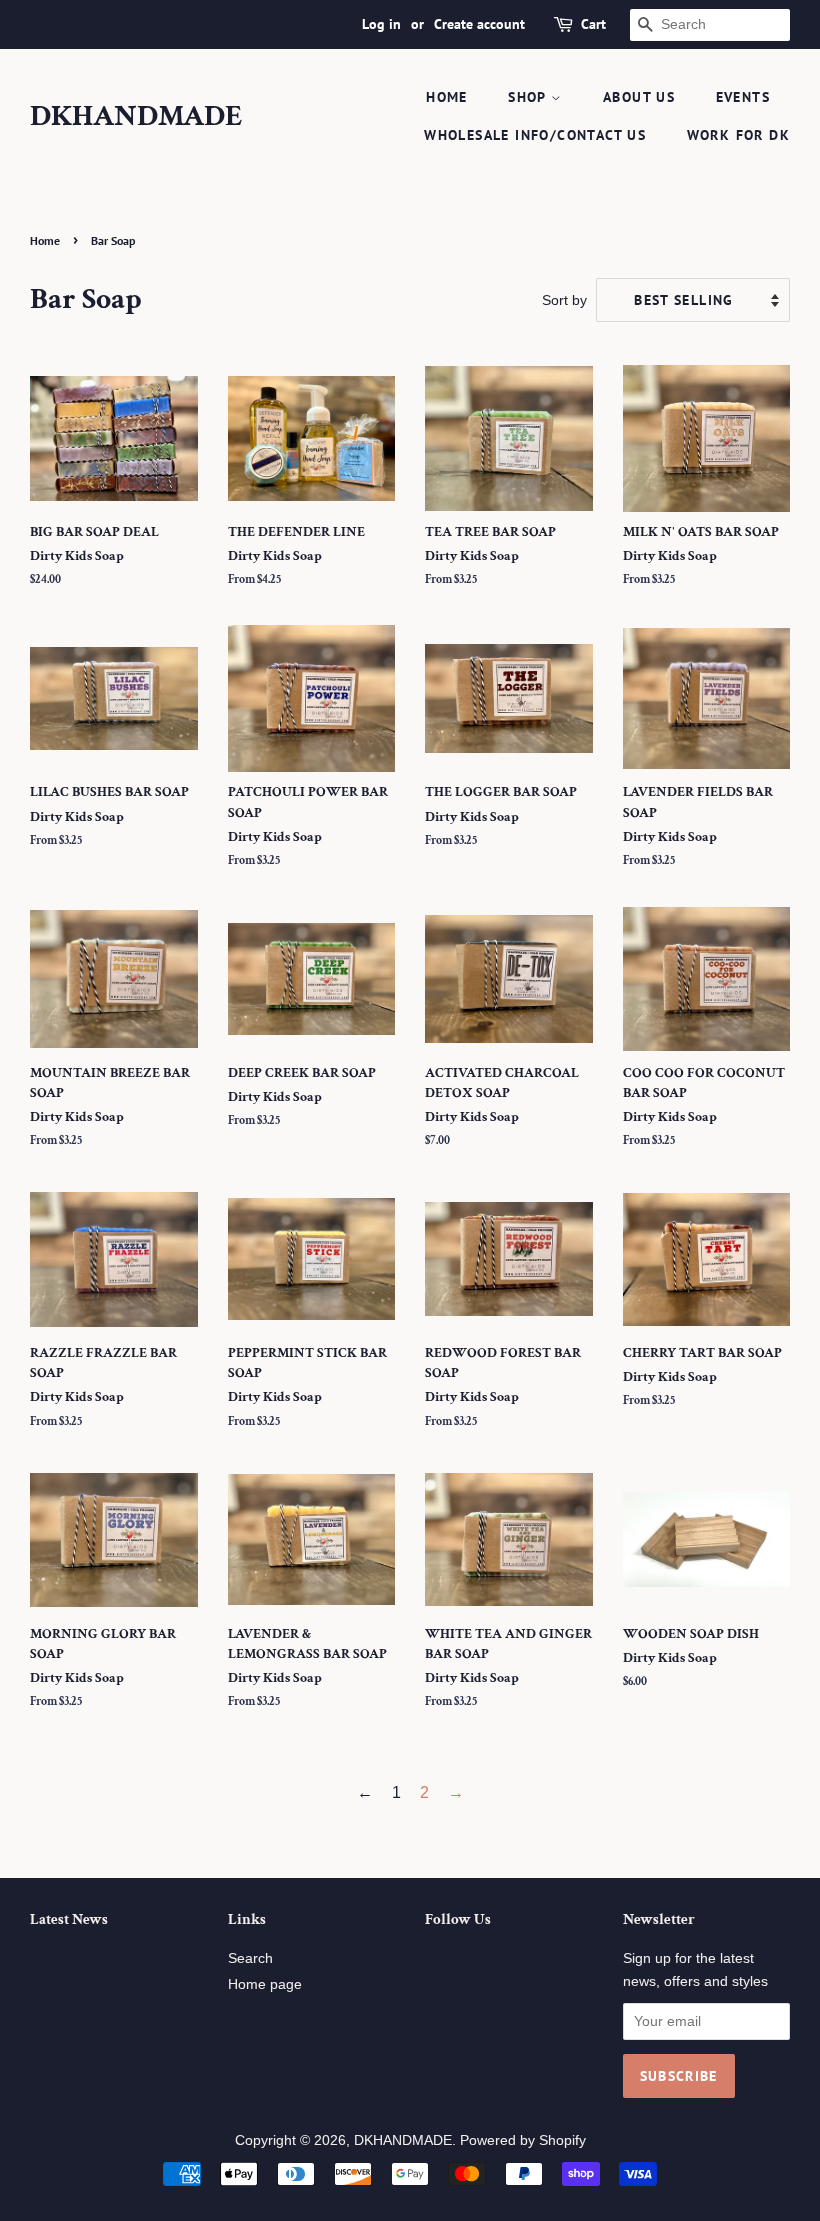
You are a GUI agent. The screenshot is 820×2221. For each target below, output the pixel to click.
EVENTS (743, 97)
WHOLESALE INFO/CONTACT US (535, 135)
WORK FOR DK (738, 135)
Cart (593, 24)
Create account (479, 24)
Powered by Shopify (523, 2140)
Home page (265, 1984)
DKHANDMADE (136, 117)
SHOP (529, 97)
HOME (447, 97)
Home (45, 240)
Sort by (564, 300)
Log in (381, 24)
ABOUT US (639, 97)
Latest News (69, 1919)
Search (250, 1958)
